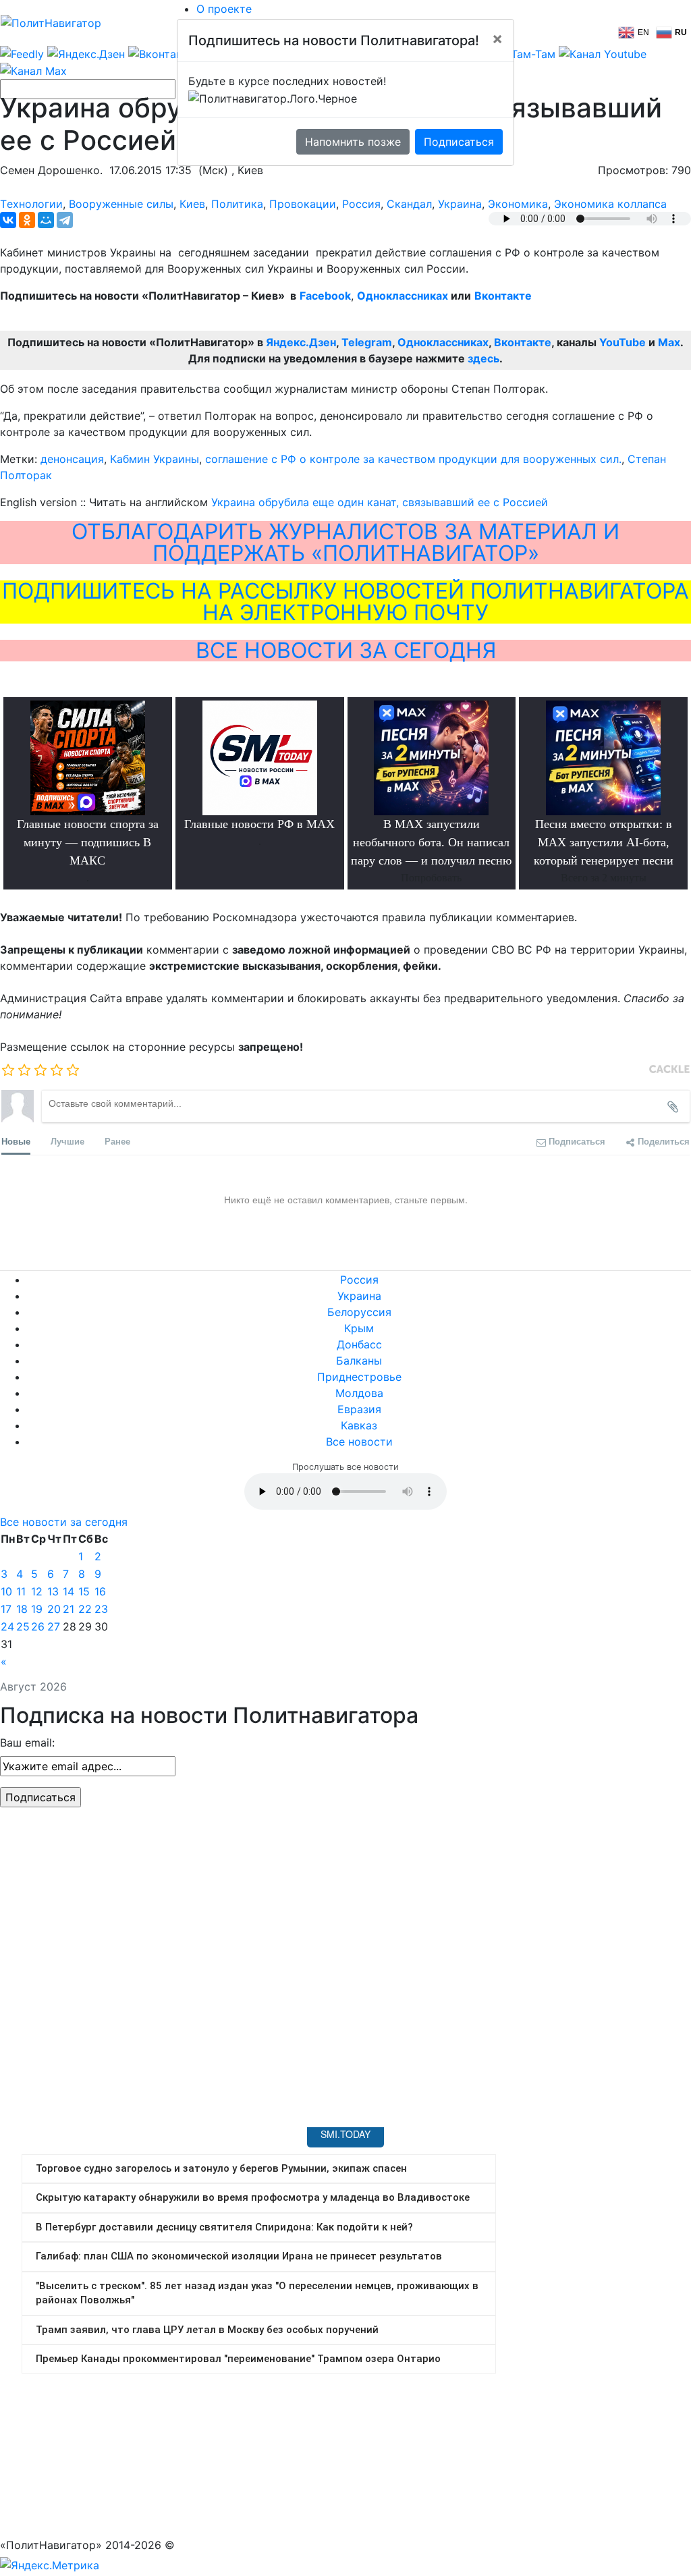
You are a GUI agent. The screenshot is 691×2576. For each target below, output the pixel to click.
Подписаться (459, 142)
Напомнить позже (353, 142)
